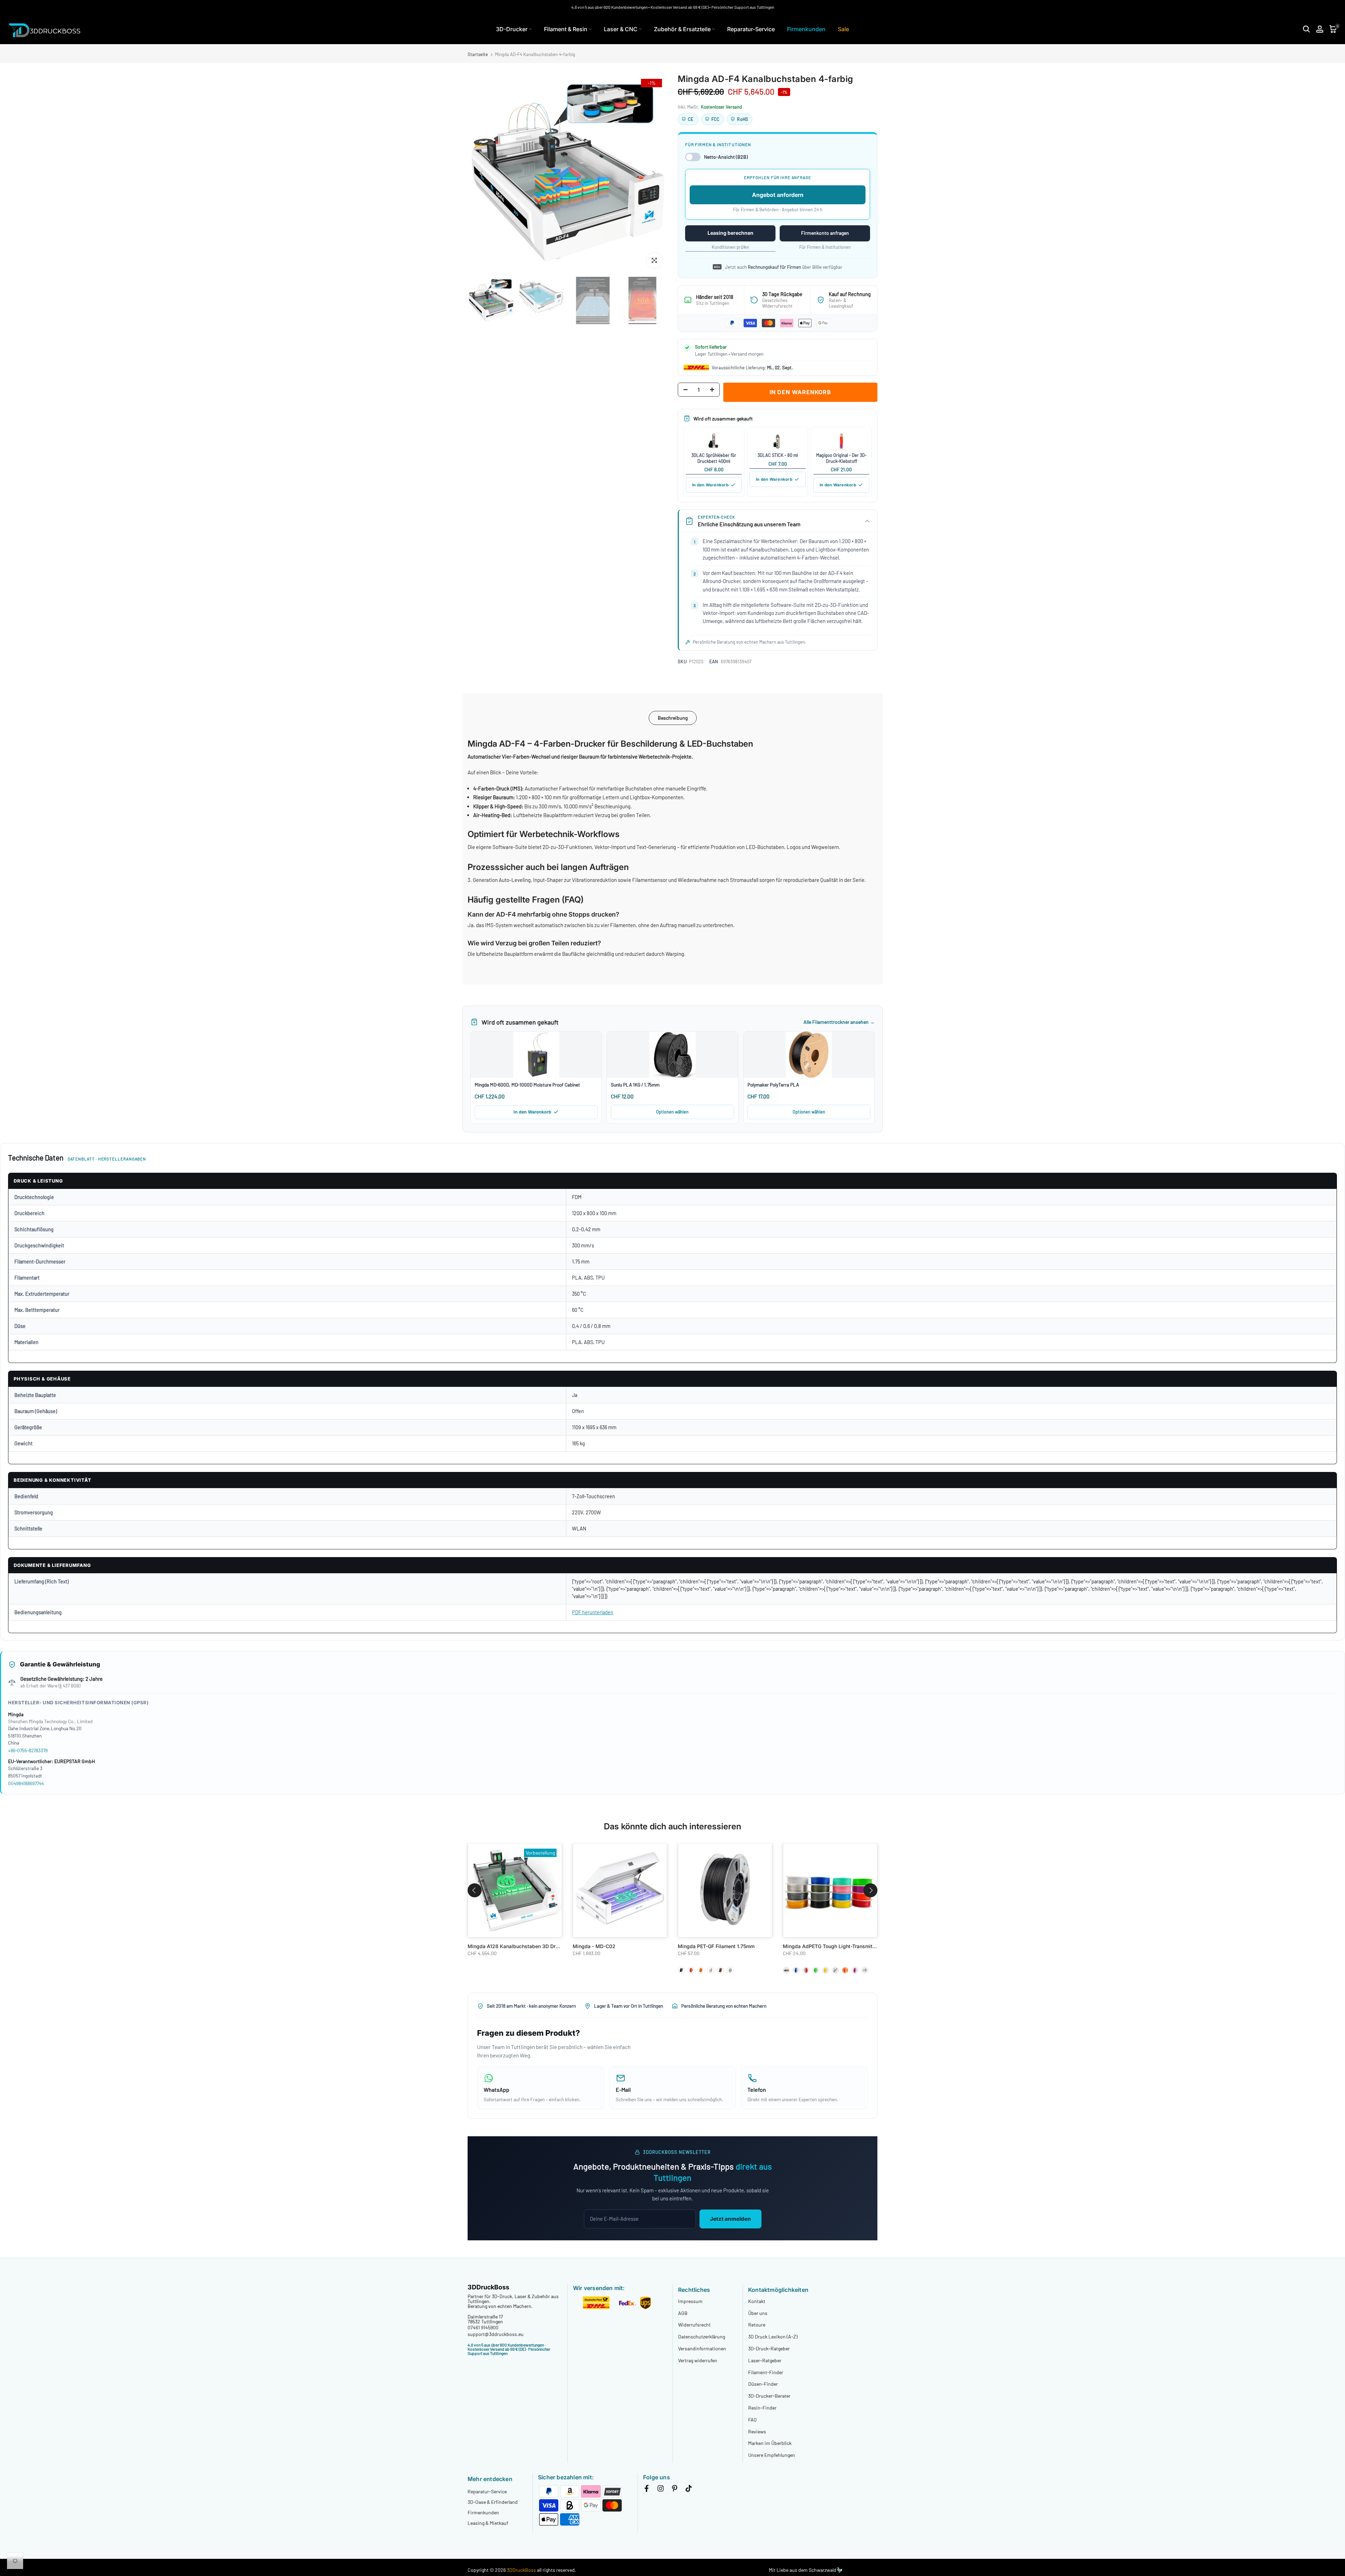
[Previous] (482, 173)
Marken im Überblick (770, 2443)
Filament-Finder (766, 2372)
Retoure (757, 2325)
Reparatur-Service (751, 29)
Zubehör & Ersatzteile (682, 29)
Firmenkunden (806, 29)
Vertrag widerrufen (698, 2360)
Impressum (690, 2301)
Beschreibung (673, 717)
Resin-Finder (762, 2408)
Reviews (757, 2431)
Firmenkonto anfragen (825, 233)
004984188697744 (26, 1783)
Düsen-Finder (763, 2384)
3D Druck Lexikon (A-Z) (773, 2337)
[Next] (653, 173)
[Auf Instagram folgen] (661, 2490)
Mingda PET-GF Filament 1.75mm (716, 1946)
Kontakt (757, 2301)
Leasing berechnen (730, 233)
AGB (683, 2313)
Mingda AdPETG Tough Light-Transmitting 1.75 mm (842, 1946)
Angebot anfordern (778, 195)
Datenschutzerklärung (702, 2337)
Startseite (478, 54)
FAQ (752, 2420)
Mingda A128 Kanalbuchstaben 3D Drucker (518, 1946)
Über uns (758, 2313)
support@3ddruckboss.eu (496, 2334)
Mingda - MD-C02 (594, 1946)
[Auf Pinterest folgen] (675, 2490)
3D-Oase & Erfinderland (493, 2502)
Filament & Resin (566, 29)
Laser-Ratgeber (765, 2360)
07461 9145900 (483, 2327)
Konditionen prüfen (730, 247)
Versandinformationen (702, 2348)
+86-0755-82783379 (28, 1750)
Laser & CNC (621, 29)
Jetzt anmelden (730, 2219)
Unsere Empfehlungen (772, 2455)
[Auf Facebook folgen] (647, 2490)
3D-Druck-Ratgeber (769, 2348)
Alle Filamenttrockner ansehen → (839, 1022)
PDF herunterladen (593, 1612)
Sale (843, 29)
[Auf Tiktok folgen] (689, 2490)
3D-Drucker (512, 29)
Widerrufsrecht (694, 2325)
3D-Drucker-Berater (769, 2396)
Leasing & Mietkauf (488, 2523)
